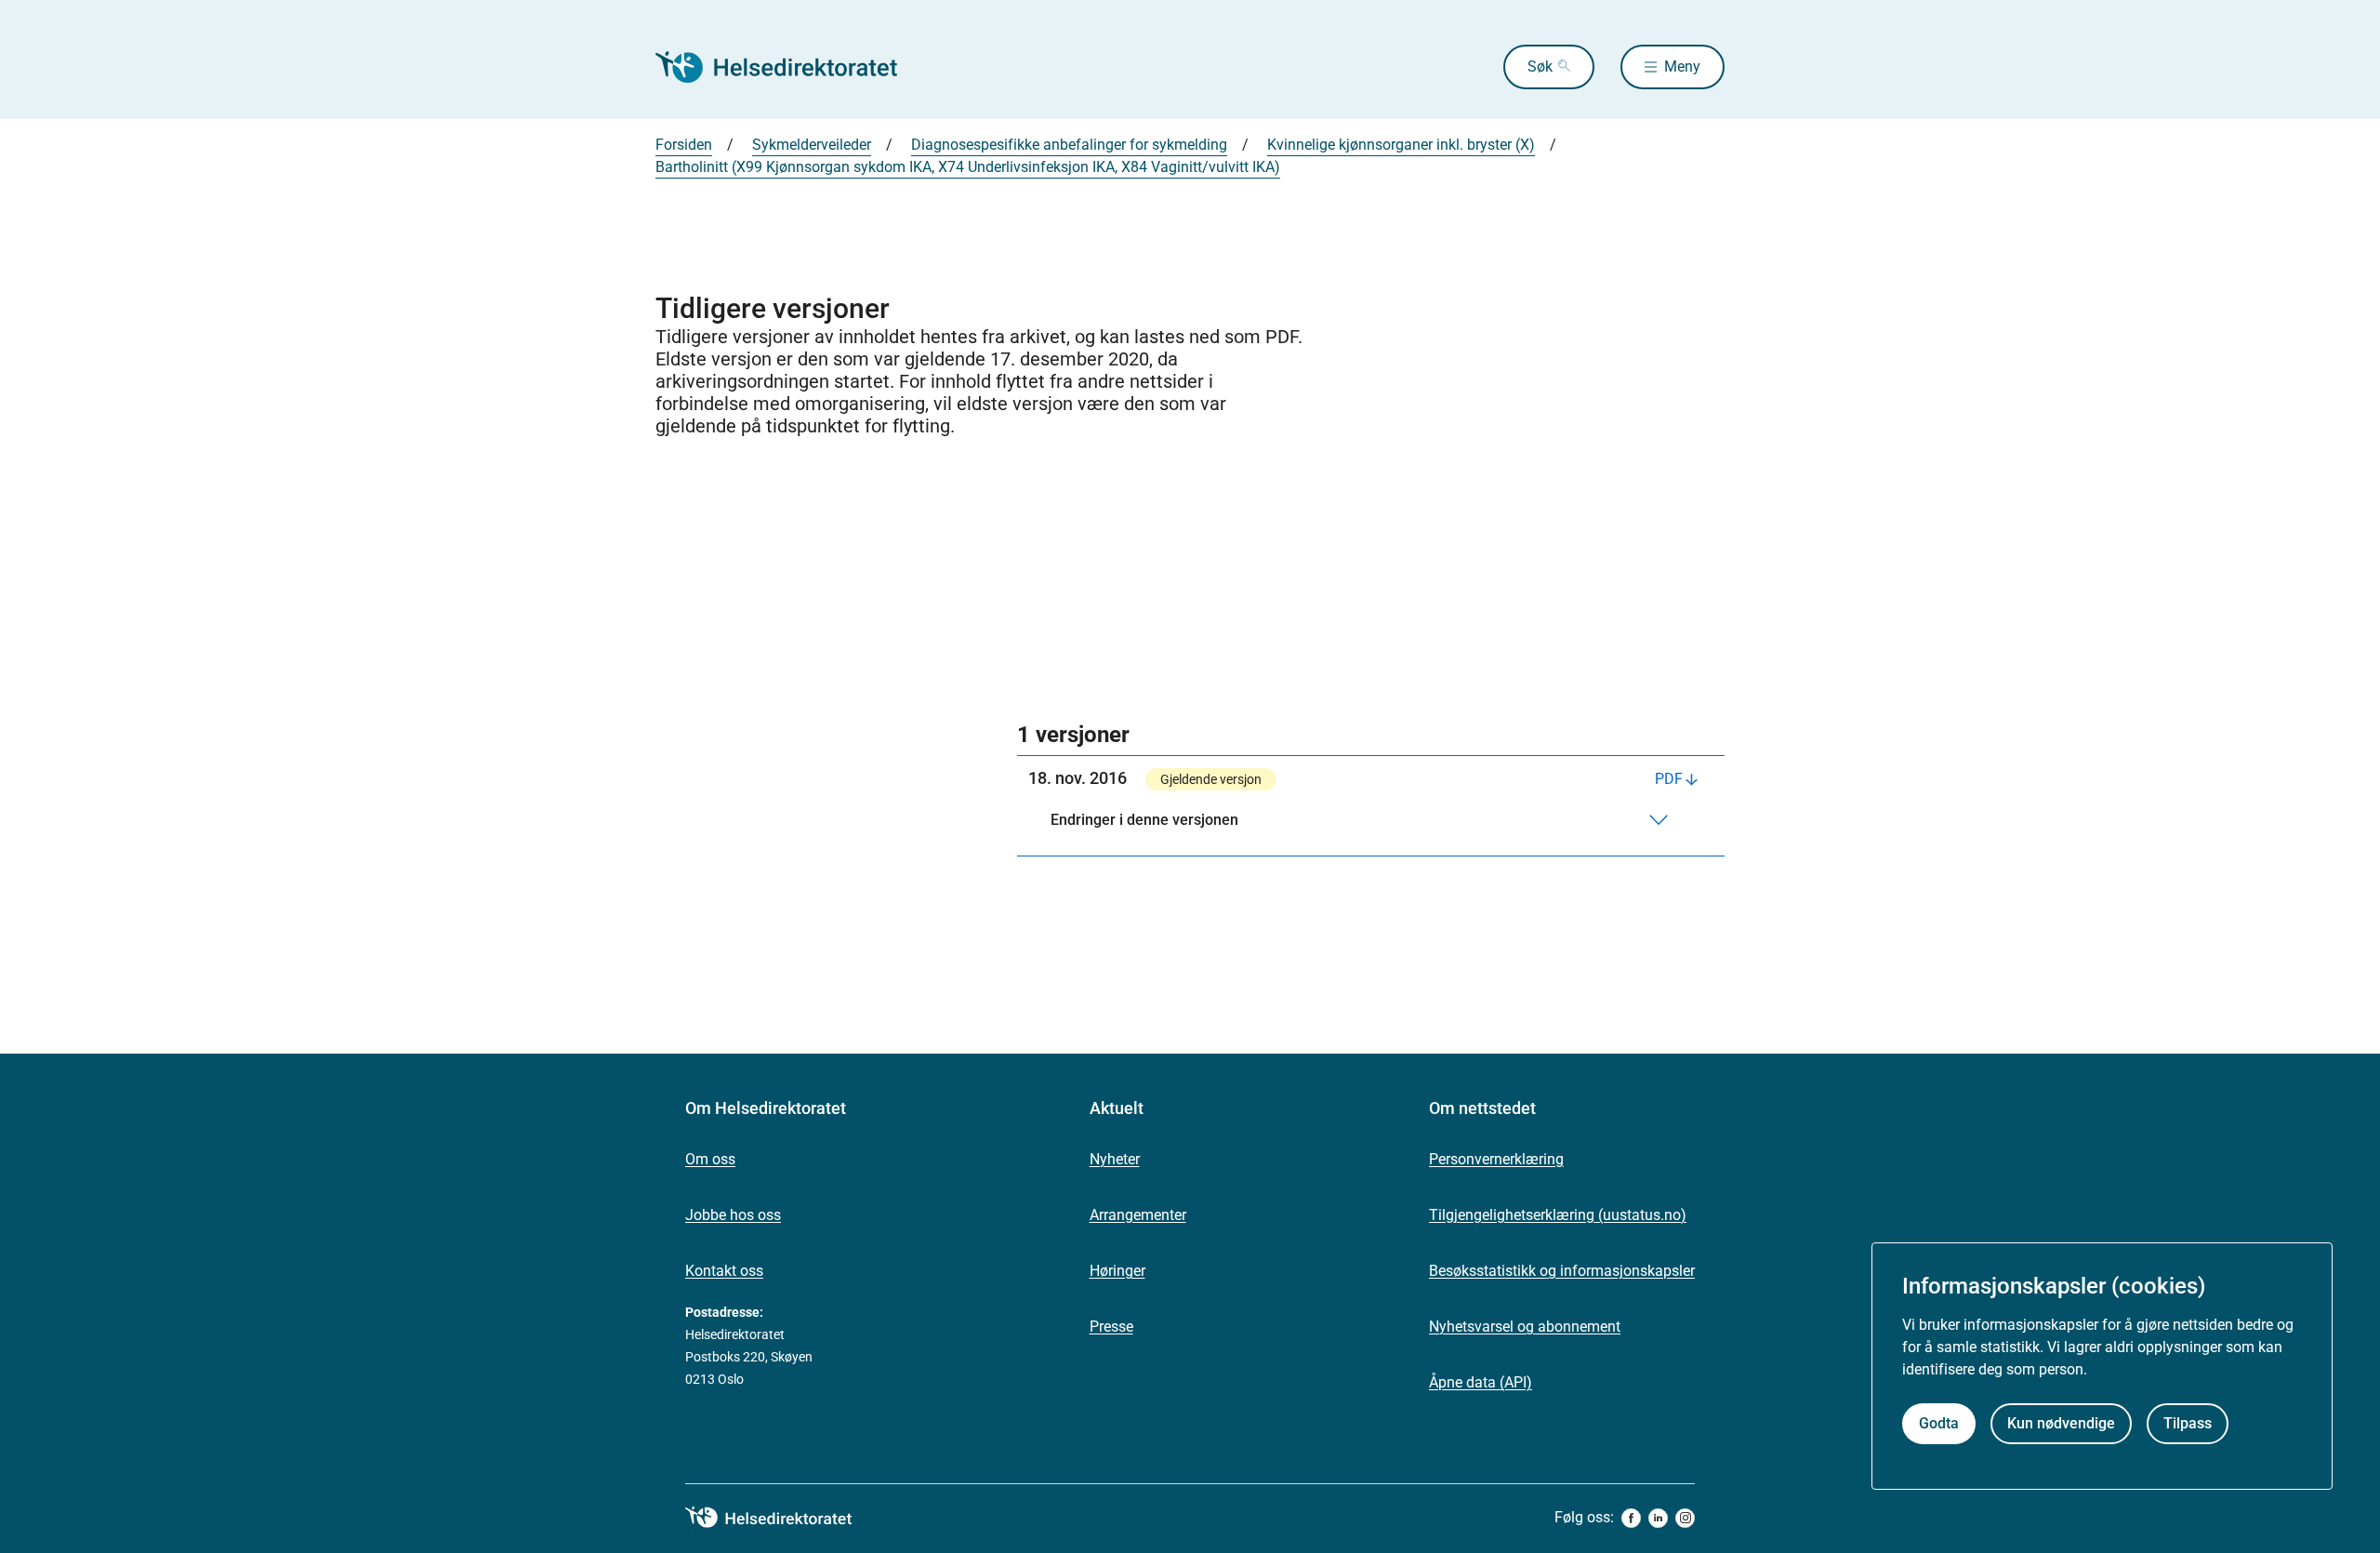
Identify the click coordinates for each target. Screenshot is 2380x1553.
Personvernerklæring (1496, 1159)
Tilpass (2188, 1424)
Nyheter (1115, 1159)
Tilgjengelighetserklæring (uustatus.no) (1558, 1215)
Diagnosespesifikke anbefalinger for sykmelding (1069, 145)
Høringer (1117, 1271)
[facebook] (1631, 1518)
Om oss (710, 1159)
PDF (1669, 779)
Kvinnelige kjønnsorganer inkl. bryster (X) (1401, 145)
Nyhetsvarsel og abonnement (1525, 1327)
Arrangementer (1138, 1215)
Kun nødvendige (2061, 1424)
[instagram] (1685, 1518)
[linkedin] (1658, 1518)
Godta (1939, 1424)
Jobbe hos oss (733, 1215)
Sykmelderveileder (812, 145)
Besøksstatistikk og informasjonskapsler (1562, 1271)
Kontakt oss (724, 1271)
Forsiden (684, 145)
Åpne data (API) (1481, 1382)
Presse (1111, 1327)
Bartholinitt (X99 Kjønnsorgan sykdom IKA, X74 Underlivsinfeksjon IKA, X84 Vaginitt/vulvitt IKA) (968, 167)
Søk (1540, 66)
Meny (1682, 66)
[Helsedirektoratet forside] (789, 67)
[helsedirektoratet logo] (782, 1518)
